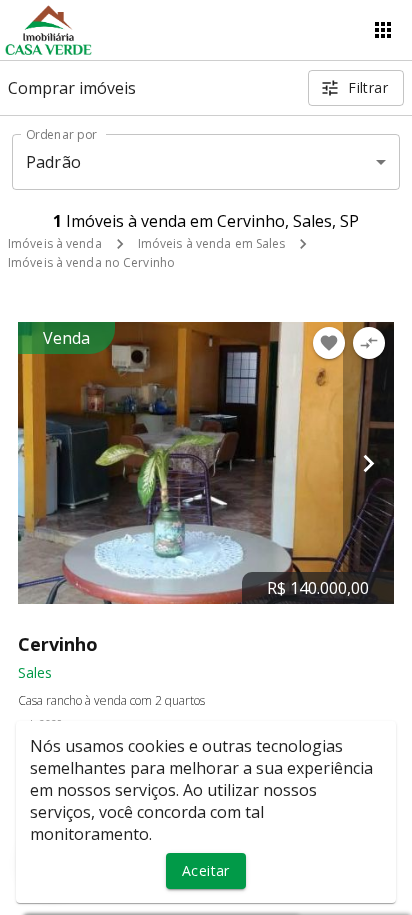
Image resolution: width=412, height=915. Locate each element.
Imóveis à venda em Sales (212, 243)
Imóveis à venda (55, 243)
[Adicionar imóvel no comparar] (369, 343)
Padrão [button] (53, 162)
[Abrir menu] (383, 30)
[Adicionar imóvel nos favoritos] (329, 343)
